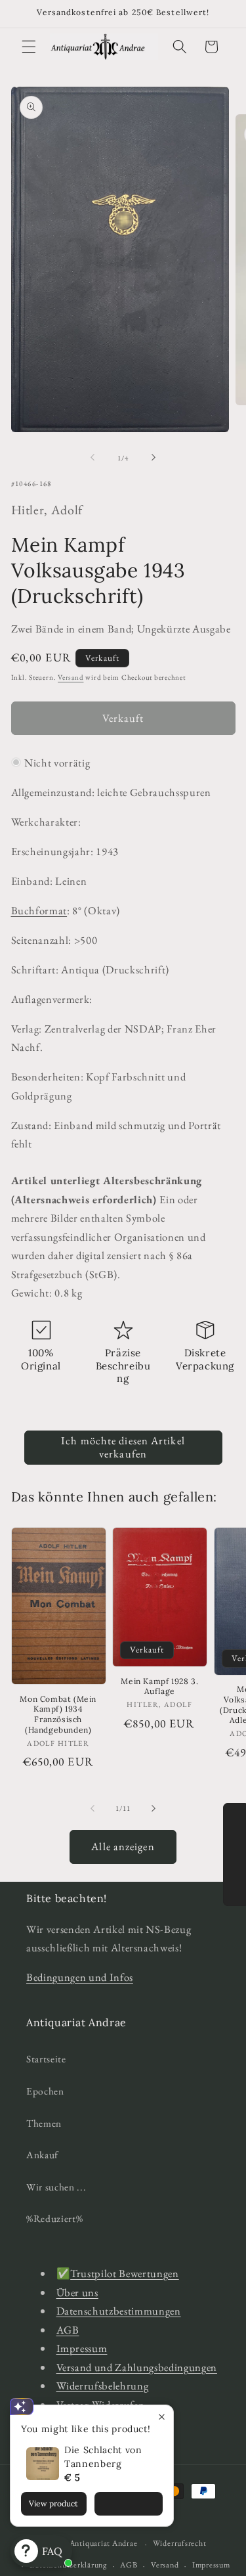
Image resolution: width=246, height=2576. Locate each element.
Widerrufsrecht (180, 2543)
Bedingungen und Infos (80, 1977)
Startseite (46, 2059)
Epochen (45, 2091)
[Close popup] (162, 2417)
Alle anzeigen (123, 1846)
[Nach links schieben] (92, 458)
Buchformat (39, 910)
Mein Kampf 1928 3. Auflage (159, 1686)
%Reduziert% (54, 2218)
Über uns (77, 2292)
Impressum (82, 2348)
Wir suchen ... (56, 2187)
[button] (29, 47)
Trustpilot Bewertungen (125, 2273)
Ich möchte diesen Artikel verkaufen (123, 1447)
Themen (44, 2123)
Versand (71, 677)
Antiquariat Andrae (104, 2544)
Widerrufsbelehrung (103, 2386)
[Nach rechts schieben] (154, 458)
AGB (68, 2330)
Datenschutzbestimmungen (119, 2311)
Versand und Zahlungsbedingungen (137, 2367)
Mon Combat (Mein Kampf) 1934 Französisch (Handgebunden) (58, 1714)
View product (53, 2503)
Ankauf (42, 2155)
